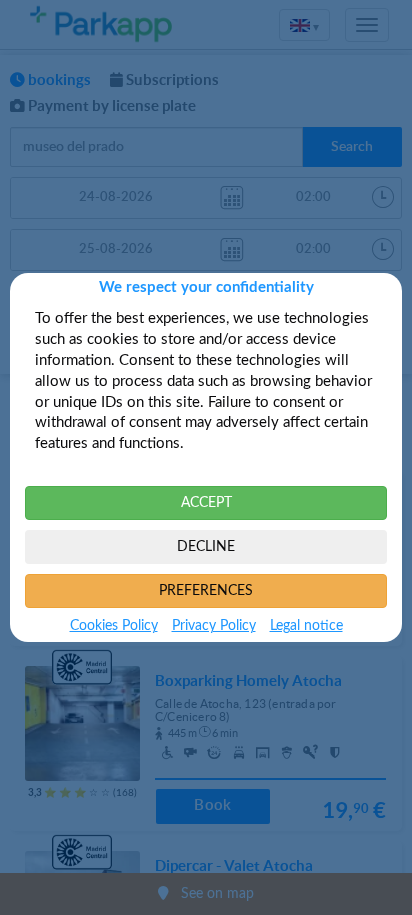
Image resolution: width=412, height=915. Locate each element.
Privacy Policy (214, 626)
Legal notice (306, 626)
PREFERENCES (206, 591)
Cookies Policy (114, 626)
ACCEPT (206, 503)
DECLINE (206, 547)
